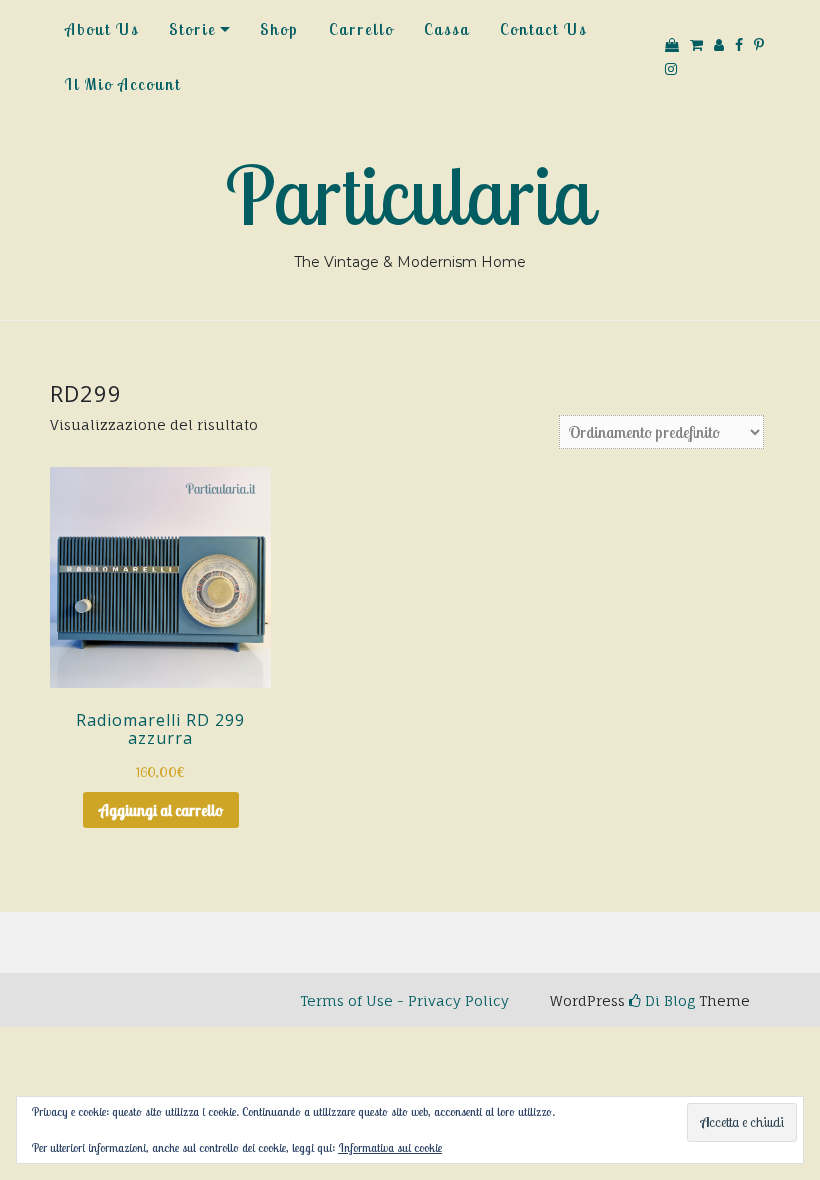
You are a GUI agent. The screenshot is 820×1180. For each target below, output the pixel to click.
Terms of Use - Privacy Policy (404, 1000)
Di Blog (668, 1000)
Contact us (543, 29)
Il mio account (123, 84)
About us (102, 29)
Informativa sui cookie (390, 1147)
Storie (192, 29)
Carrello (361, 29)
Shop (279, 29)
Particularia (410, 195)
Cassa (447, 29)
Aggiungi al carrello (161, 810)
